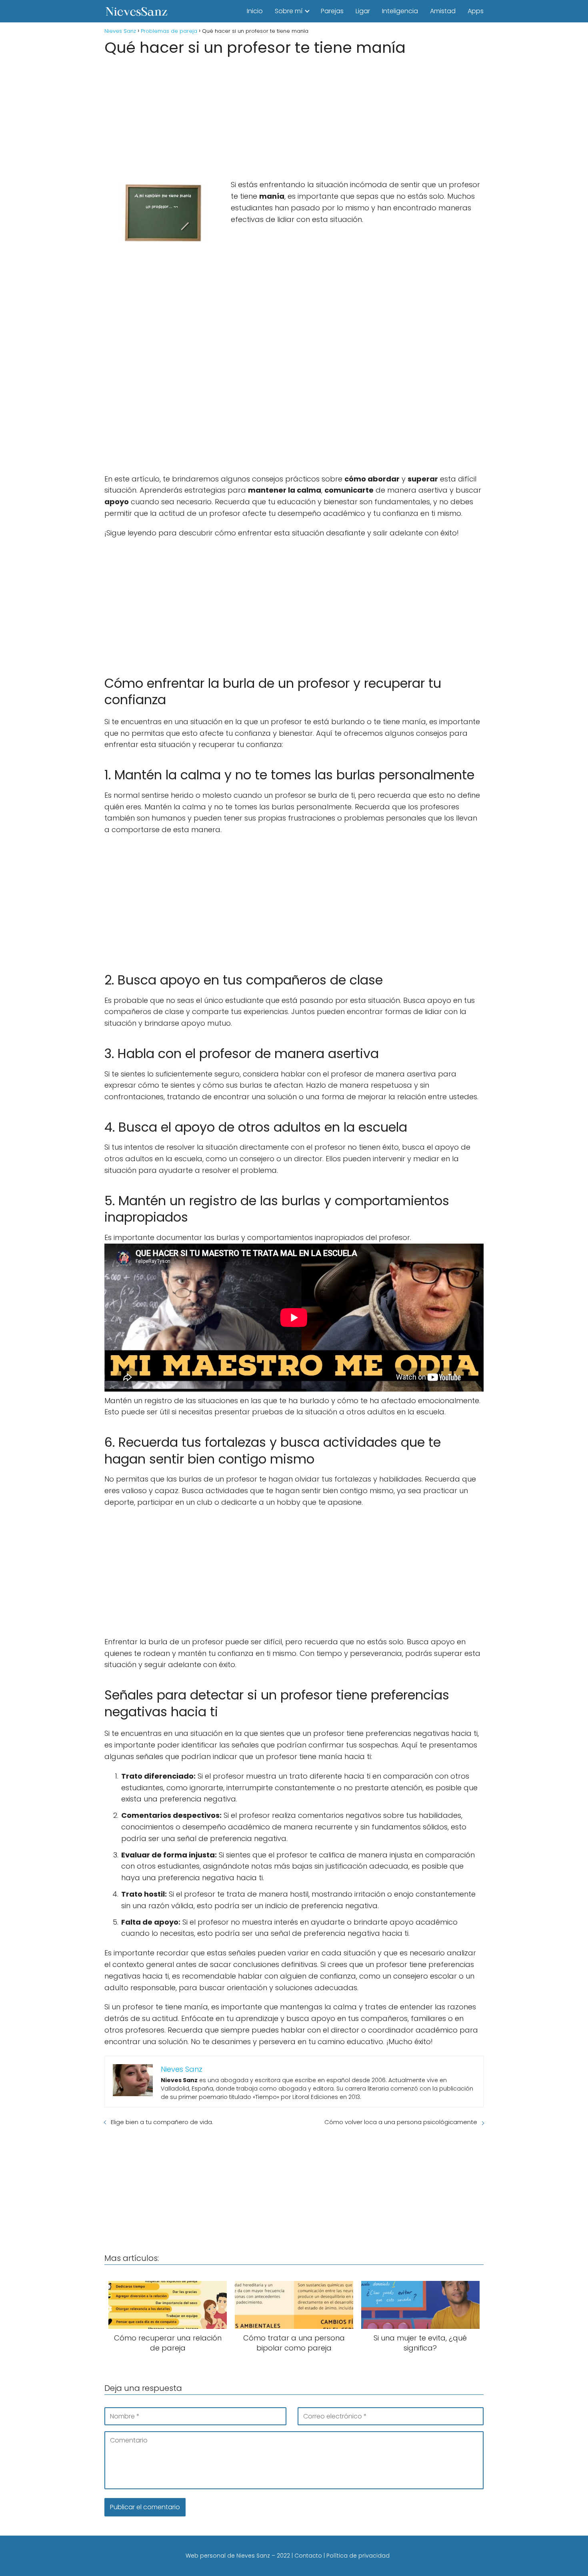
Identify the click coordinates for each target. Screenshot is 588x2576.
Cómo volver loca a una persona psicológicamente (401, 2122)
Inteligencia (400, 11)
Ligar (363, 11)
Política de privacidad (358, 2556)
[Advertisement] (294, 115)
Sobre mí (289, 11)
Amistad (443, 11)
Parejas (332, 11)
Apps (476, 11)
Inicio (255, 11)
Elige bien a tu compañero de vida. (162, 2122)
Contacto (308, 2556)
